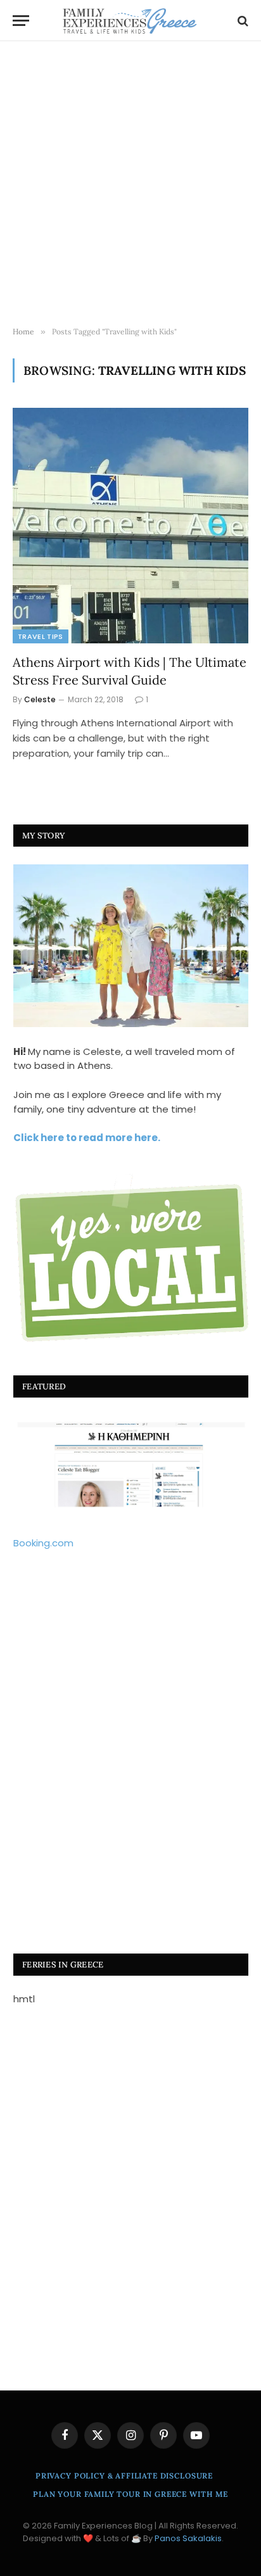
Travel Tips (41, 636)
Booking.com (43, 1543)
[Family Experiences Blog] (130, 21)
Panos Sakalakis (188, 2538)
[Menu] (21, 21)
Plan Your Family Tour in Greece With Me (130, 2494)
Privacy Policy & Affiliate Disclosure (124, 2476)
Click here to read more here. (87, 1138)
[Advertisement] (130, 184)
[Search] (242, 21)
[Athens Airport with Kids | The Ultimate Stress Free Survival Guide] (130, 526)
